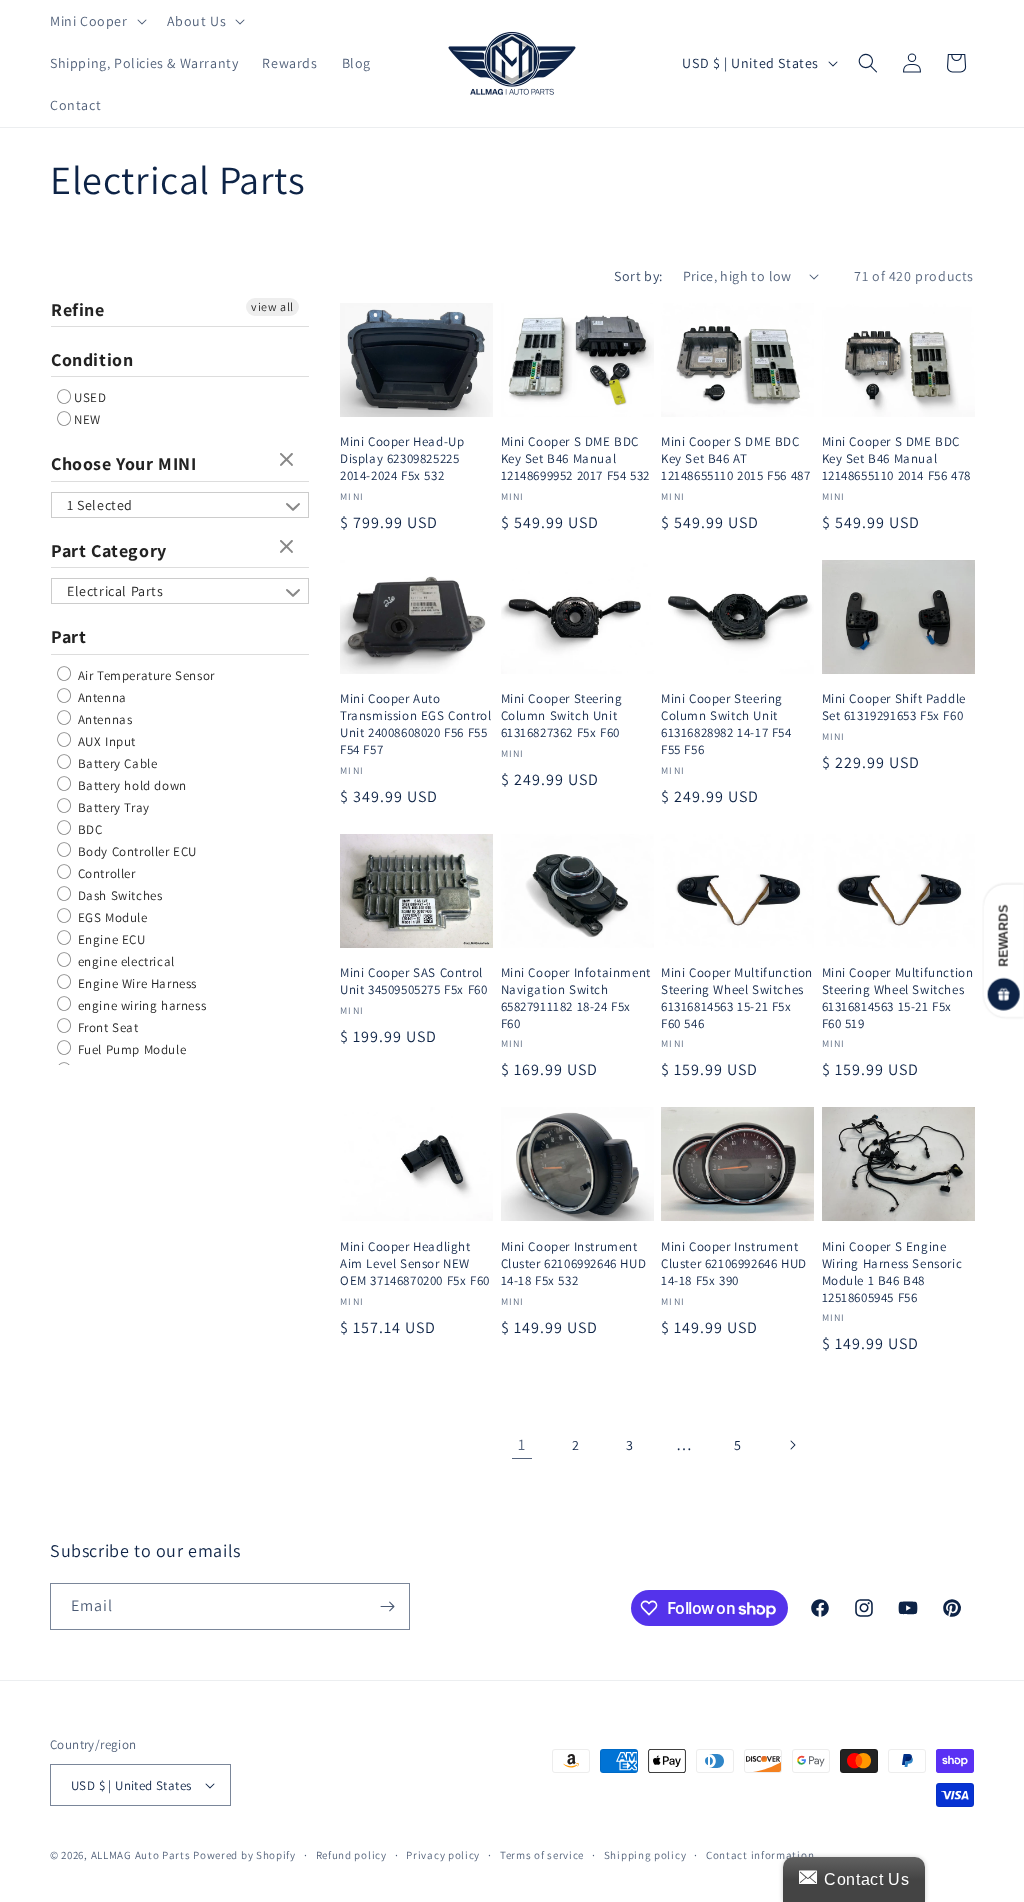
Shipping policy (645, 1855)
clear (289, 461)
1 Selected (100, 505)
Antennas (103, 719)
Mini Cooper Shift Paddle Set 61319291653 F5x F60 (894, 707)
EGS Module (111, 917)
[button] (96, 21)
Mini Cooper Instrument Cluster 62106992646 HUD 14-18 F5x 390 (734, 1264)
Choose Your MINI (124, 463)
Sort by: (638, 276)
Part (68, 636)
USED (90, 397)
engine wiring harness (140, 1005)
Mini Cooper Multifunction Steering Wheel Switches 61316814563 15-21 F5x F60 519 (898, 998)
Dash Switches (118, 895)
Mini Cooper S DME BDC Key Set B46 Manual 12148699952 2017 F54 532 (575, 459)
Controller (105, 873)
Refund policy (351, 1855)
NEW (87, 419)
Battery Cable (115, 763)
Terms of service (542, 1855)
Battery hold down (130, 785)
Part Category (109, 550)
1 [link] (522, 1444)
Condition (92, 359)
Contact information (760, 1855)
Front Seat (106, 1027)
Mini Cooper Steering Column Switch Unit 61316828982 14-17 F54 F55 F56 (726, 724)
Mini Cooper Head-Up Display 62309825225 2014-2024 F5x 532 (402, 459)
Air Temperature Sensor (144, 675)
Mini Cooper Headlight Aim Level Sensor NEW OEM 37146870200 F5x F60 (415, 1264)
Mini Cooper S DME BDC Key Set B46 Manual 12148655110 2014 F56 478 (896, 459)
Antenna (100, 697)
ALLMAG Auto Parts (141, 1855)
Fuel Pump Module (130, 1049)
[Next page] (792, 1445)
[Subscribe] (387, 1606)
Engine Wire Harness (135, 983)
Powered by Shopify (244, 1855)
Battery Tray (112, 807)
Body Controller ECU (135, 851)
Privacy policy (443, 1855)
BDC (88, 829)
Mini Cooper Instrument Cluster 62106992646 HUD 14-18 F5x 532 (574, 1264)
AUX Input (105, 741)
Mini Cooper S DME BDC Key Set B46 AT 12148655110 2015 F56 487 (735, 459)
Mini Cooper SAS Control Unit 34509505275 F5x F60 (413, 981)
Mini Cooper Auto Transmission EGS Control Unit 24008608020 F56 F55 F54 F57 (415, 724)
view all (272, 306)
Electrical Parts (115, 591)
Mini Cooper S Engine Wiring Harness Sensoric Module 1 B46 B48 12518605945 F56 (892, 1272)
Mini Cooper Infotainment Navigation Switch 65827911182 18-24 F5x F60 (576, 998)
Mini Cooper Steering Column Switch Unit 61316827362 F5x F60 (562, 716)
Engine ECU (110, 939)
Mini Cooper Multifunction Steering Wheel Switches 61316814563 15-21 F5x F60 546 (737, 998)
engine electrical (124, 961)
